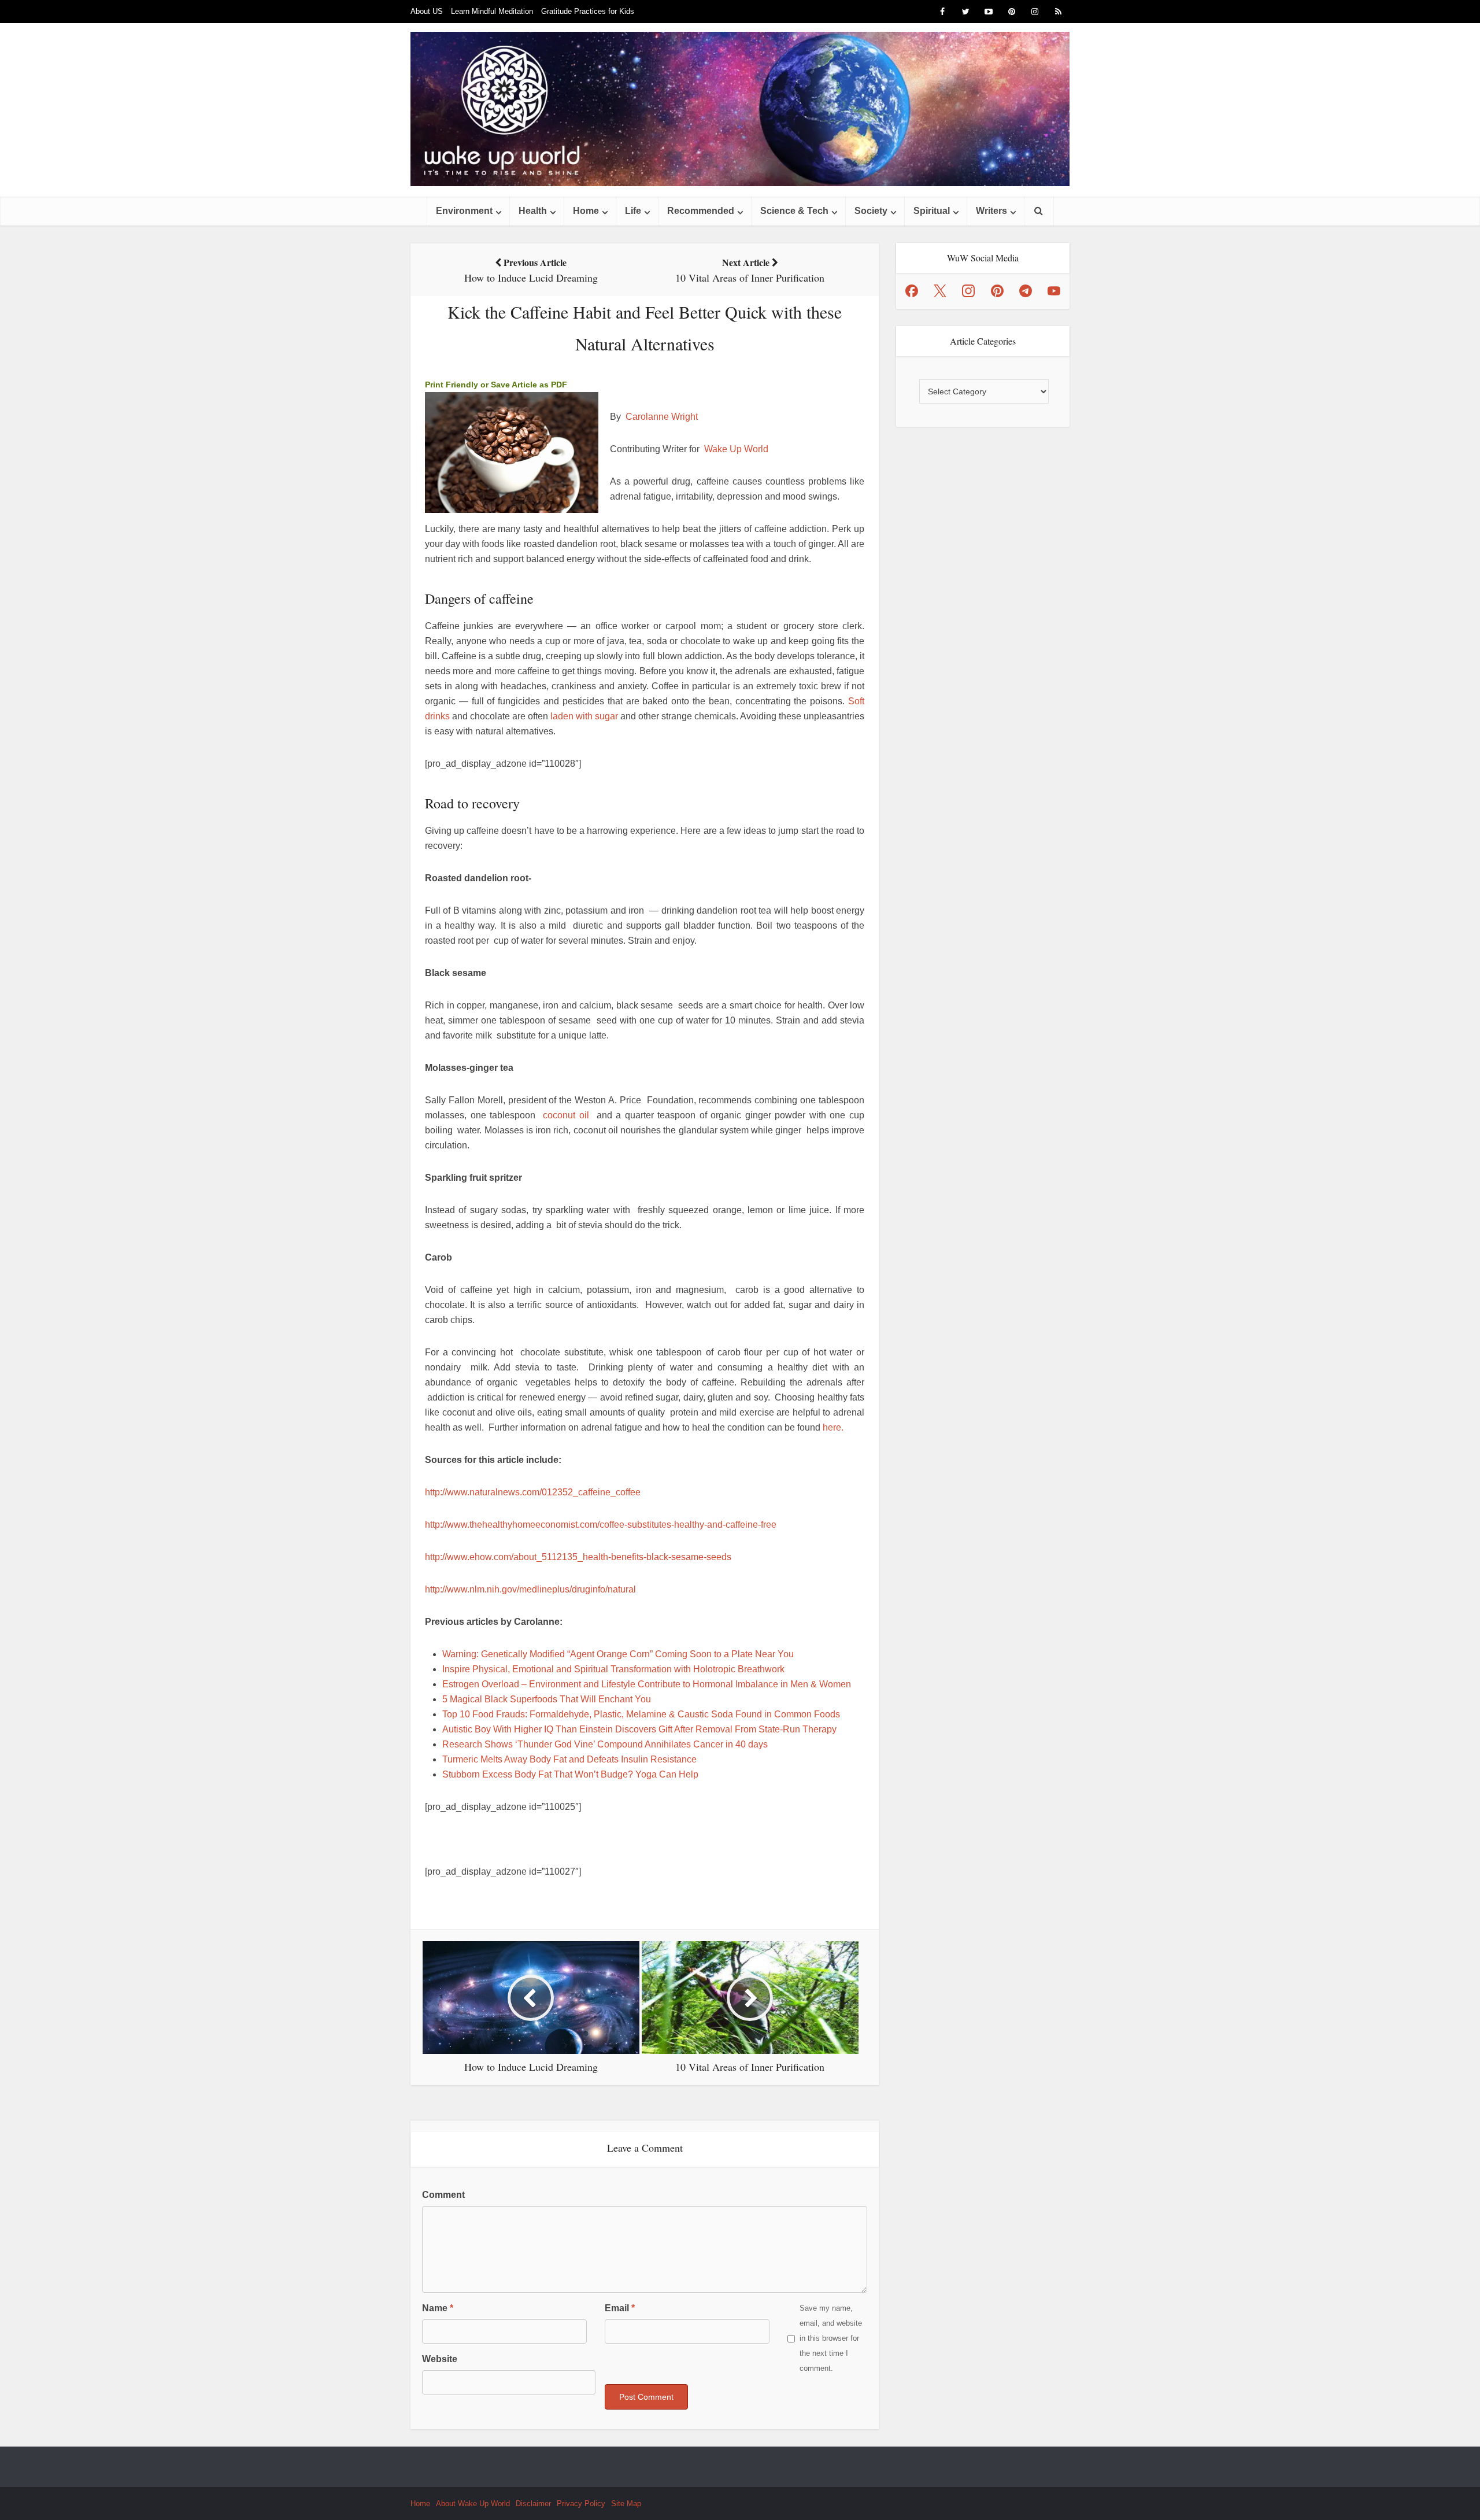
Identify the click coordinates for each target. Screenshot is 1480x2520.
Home (586, 211)
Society (871, 211)
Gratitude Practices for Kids (588, 11)
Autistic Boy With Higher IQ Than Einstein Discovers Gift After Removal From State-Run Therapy (639, 1729)
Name (438, 2308)
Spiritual (932, 211)
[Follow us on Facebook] (912, 291)
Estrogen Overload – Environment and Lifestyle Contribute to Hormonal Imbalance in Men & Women (647, 1684)
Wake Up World (736, 449)
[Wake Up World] (740, 109)
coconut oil (566, 1115)
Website (440, 2359)
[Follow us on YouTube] (1054, 291)
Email (620, 2308)
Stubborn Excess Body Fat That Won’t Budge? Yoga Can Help (570, 1774)
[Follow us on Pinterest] (997, 291)
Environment (464, 211)
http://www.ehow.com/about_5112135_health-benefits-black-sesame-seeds (578, 1557)
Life (633, 211)
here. (833, 1427)
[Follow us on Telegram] (1026, 291)
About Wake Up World (473, 2504)
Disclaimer (533, 2504)
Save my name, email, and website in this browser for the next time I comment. (831, 2338)
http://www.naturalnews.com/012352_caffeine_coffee (533, 1492)
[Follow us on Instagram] (968, 291)
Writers (991, 211)
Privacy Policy (581, 2504)
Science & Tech (794, 211)
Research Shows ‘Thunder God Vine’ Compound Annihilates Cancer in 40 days (605, 1744)
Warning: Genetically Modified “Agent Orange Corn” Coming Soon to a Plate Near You (618, 1654)
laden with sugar (584, 716)
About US (427, 11)
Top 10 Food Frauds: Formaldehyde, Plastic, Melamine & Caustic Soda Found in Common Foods (641, 1714)
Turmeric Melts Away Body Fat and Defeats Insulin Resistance (569, 1759)
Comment (443, 2195)
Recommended (701, 211)
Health (533, 211)
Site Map (626, 2504)
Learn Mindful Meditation (492, 11)
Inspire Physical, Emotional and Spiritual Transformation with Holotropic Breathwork (613, 1669)
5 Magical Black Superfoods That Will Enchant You (547, 1699)
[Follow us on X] (940, 291)
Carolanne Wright (662, 417)
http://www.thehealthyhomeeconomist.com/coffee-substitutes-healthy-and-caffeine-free (601, 1525)
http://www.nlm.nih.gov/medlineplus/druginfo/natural (530, 1589)
